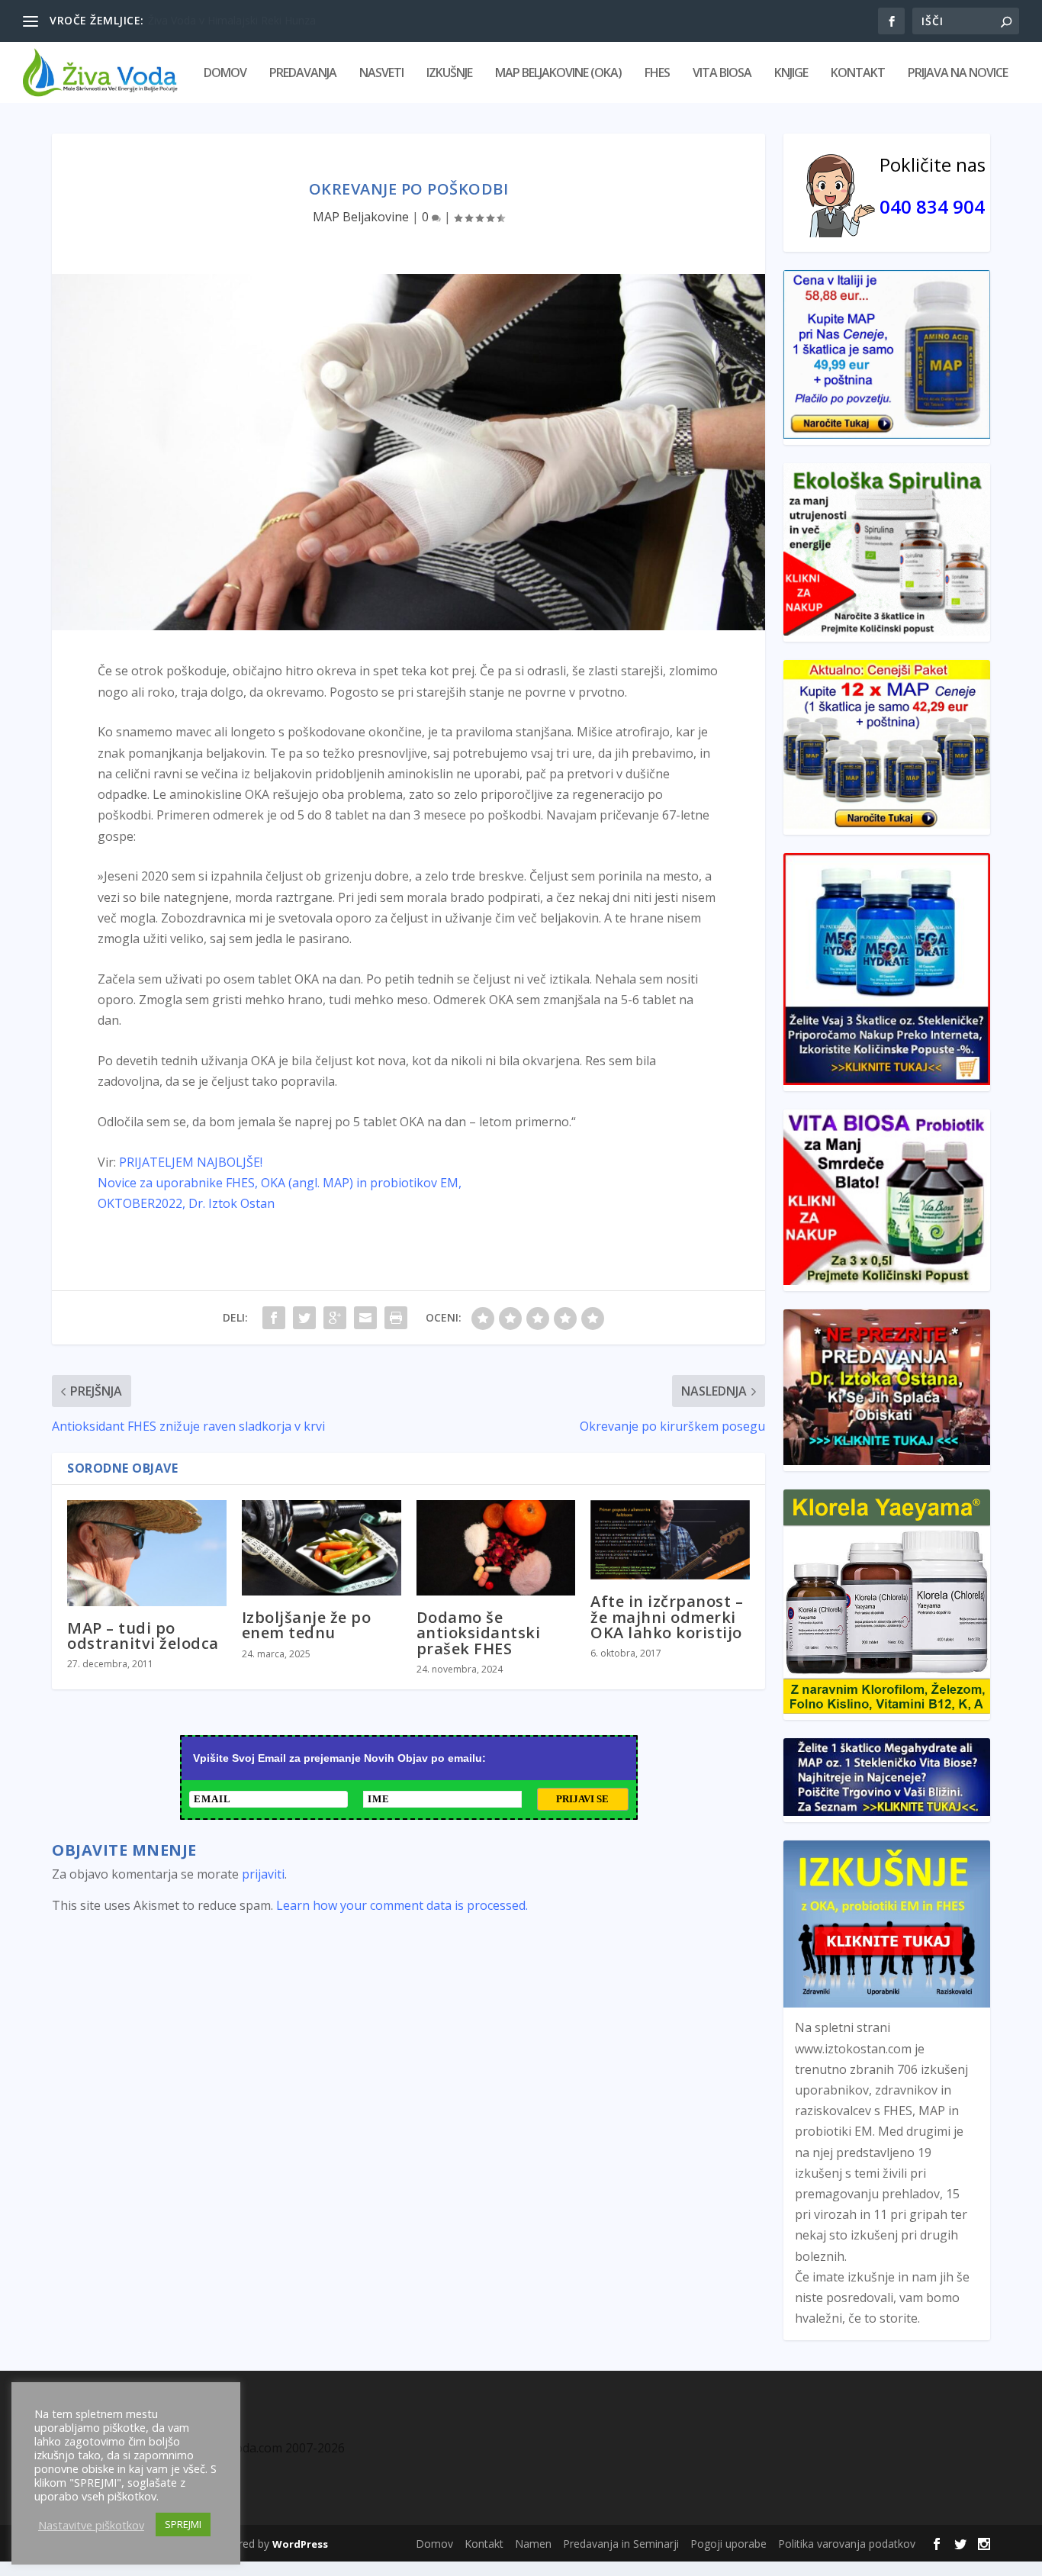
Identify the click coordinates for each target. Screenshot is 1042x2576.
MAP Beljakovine (361, 217)
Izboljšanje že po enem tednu (307, 1625)
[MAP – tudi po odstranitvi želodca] (147, 1553)
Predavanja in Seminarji (621, 2544)
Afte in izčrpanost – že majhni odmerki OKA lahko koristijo (667, 1616)
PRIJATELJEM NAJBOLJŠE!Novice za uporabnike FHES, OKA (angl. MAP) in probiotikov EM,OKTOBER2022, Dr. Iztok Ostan (280, 1183)
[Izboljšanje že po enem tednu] (322, 1548)
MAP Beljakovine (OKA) (558, 74)
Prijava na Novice (958, 74)
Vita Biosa (722, 74)
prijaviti (263, 1874)
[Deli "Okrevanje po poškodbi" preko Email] (365, 1318)
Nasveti (381, 74)
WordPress (300, 2544)
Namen (533, 2544)
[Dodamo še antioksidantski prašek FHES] (496, 1548)
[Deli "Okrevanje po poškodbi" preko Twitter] (304, 1318)
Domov (225, 74)
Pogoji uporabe (728, 2544)
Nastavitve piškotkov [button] (91, 2525)
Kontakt (858, 74)
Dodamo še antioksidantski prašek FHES (479, 1633)
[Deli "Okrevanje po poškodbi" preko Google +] (335, 1318)
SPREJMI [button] (183, 2524)
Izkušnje (449, 74)
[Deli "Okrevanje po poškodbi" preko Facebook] (274, 1318)
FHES (657, 74)
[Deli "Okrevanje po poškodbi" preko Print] (396, 1318)
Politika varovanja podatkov (847, 2544)
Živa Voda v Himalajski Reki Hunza (232, 20)
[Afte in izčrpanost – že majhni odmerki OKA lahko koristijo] (670, 1540)
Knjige (791, 74)
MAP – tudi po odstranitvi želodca (143, 1636)
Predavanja (303, 74)
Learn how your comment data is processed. (402, 1905)
